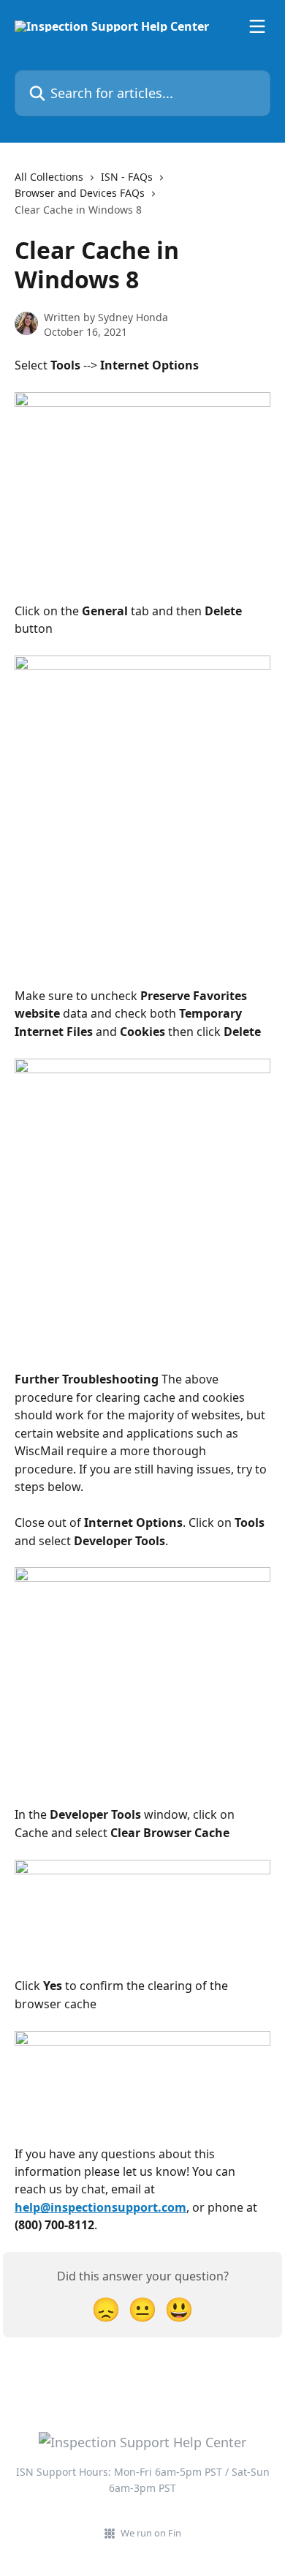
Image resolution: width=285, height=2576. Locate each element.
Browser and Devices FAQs (80, 193)
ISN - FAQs (127, 177)
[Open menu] (257, 26)
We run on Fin (151, 2533)
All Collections (49, 177)
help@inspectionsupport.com (100, 2207)
